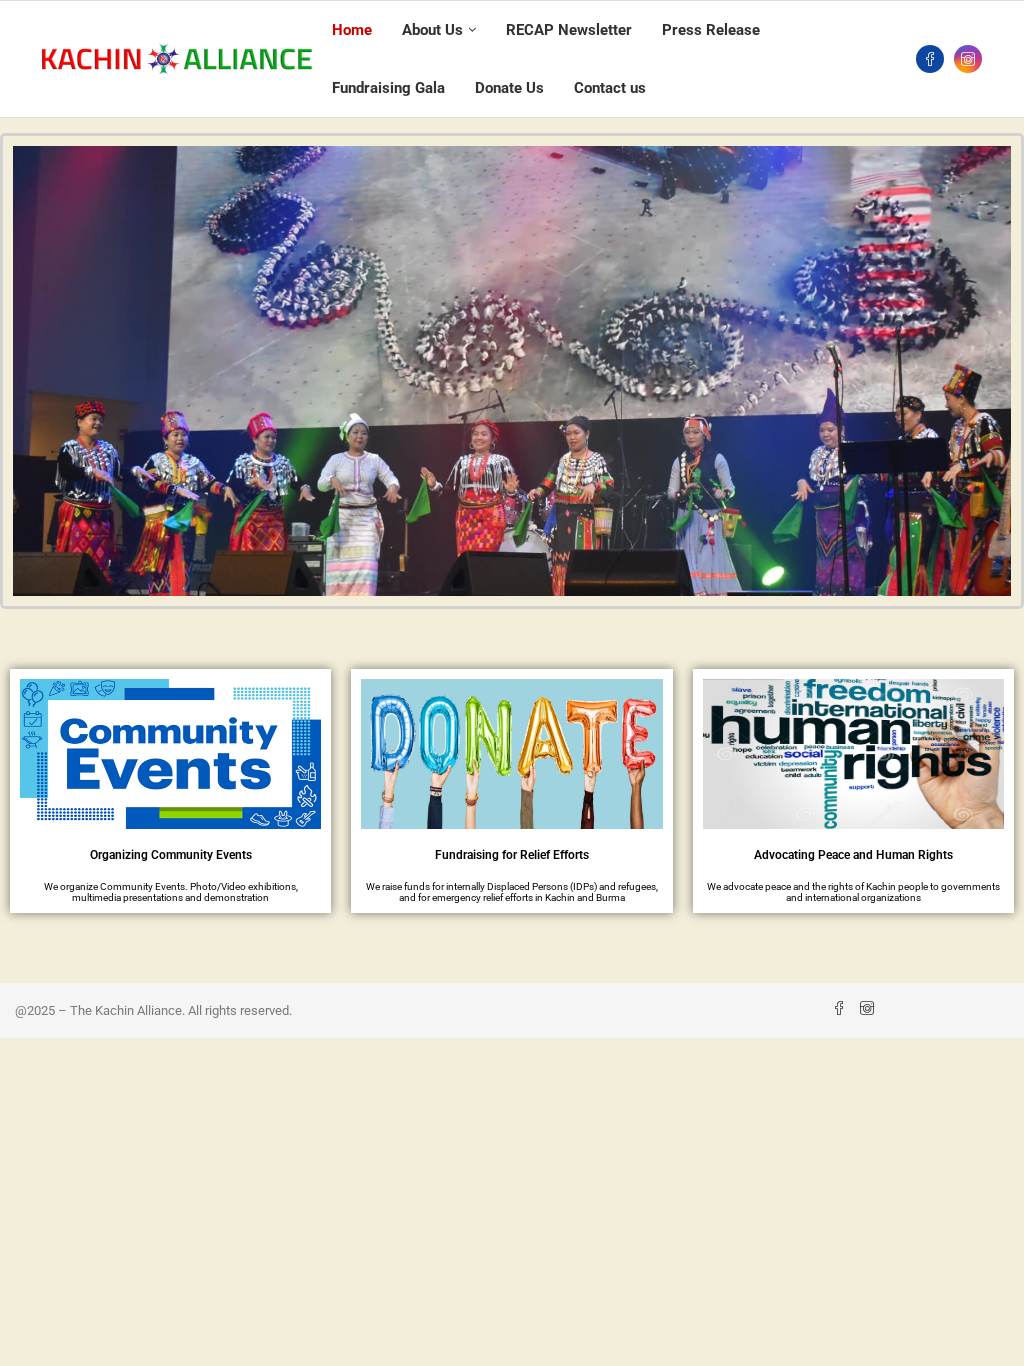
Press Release (711, 30)
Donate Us (509, 88)
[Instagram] (968, 59)
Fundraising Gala (388, 88)
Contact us (610, 88)
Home (352, 30)
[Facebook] (930, 59)
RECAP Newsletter (569, 30)
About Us (432, 30)
